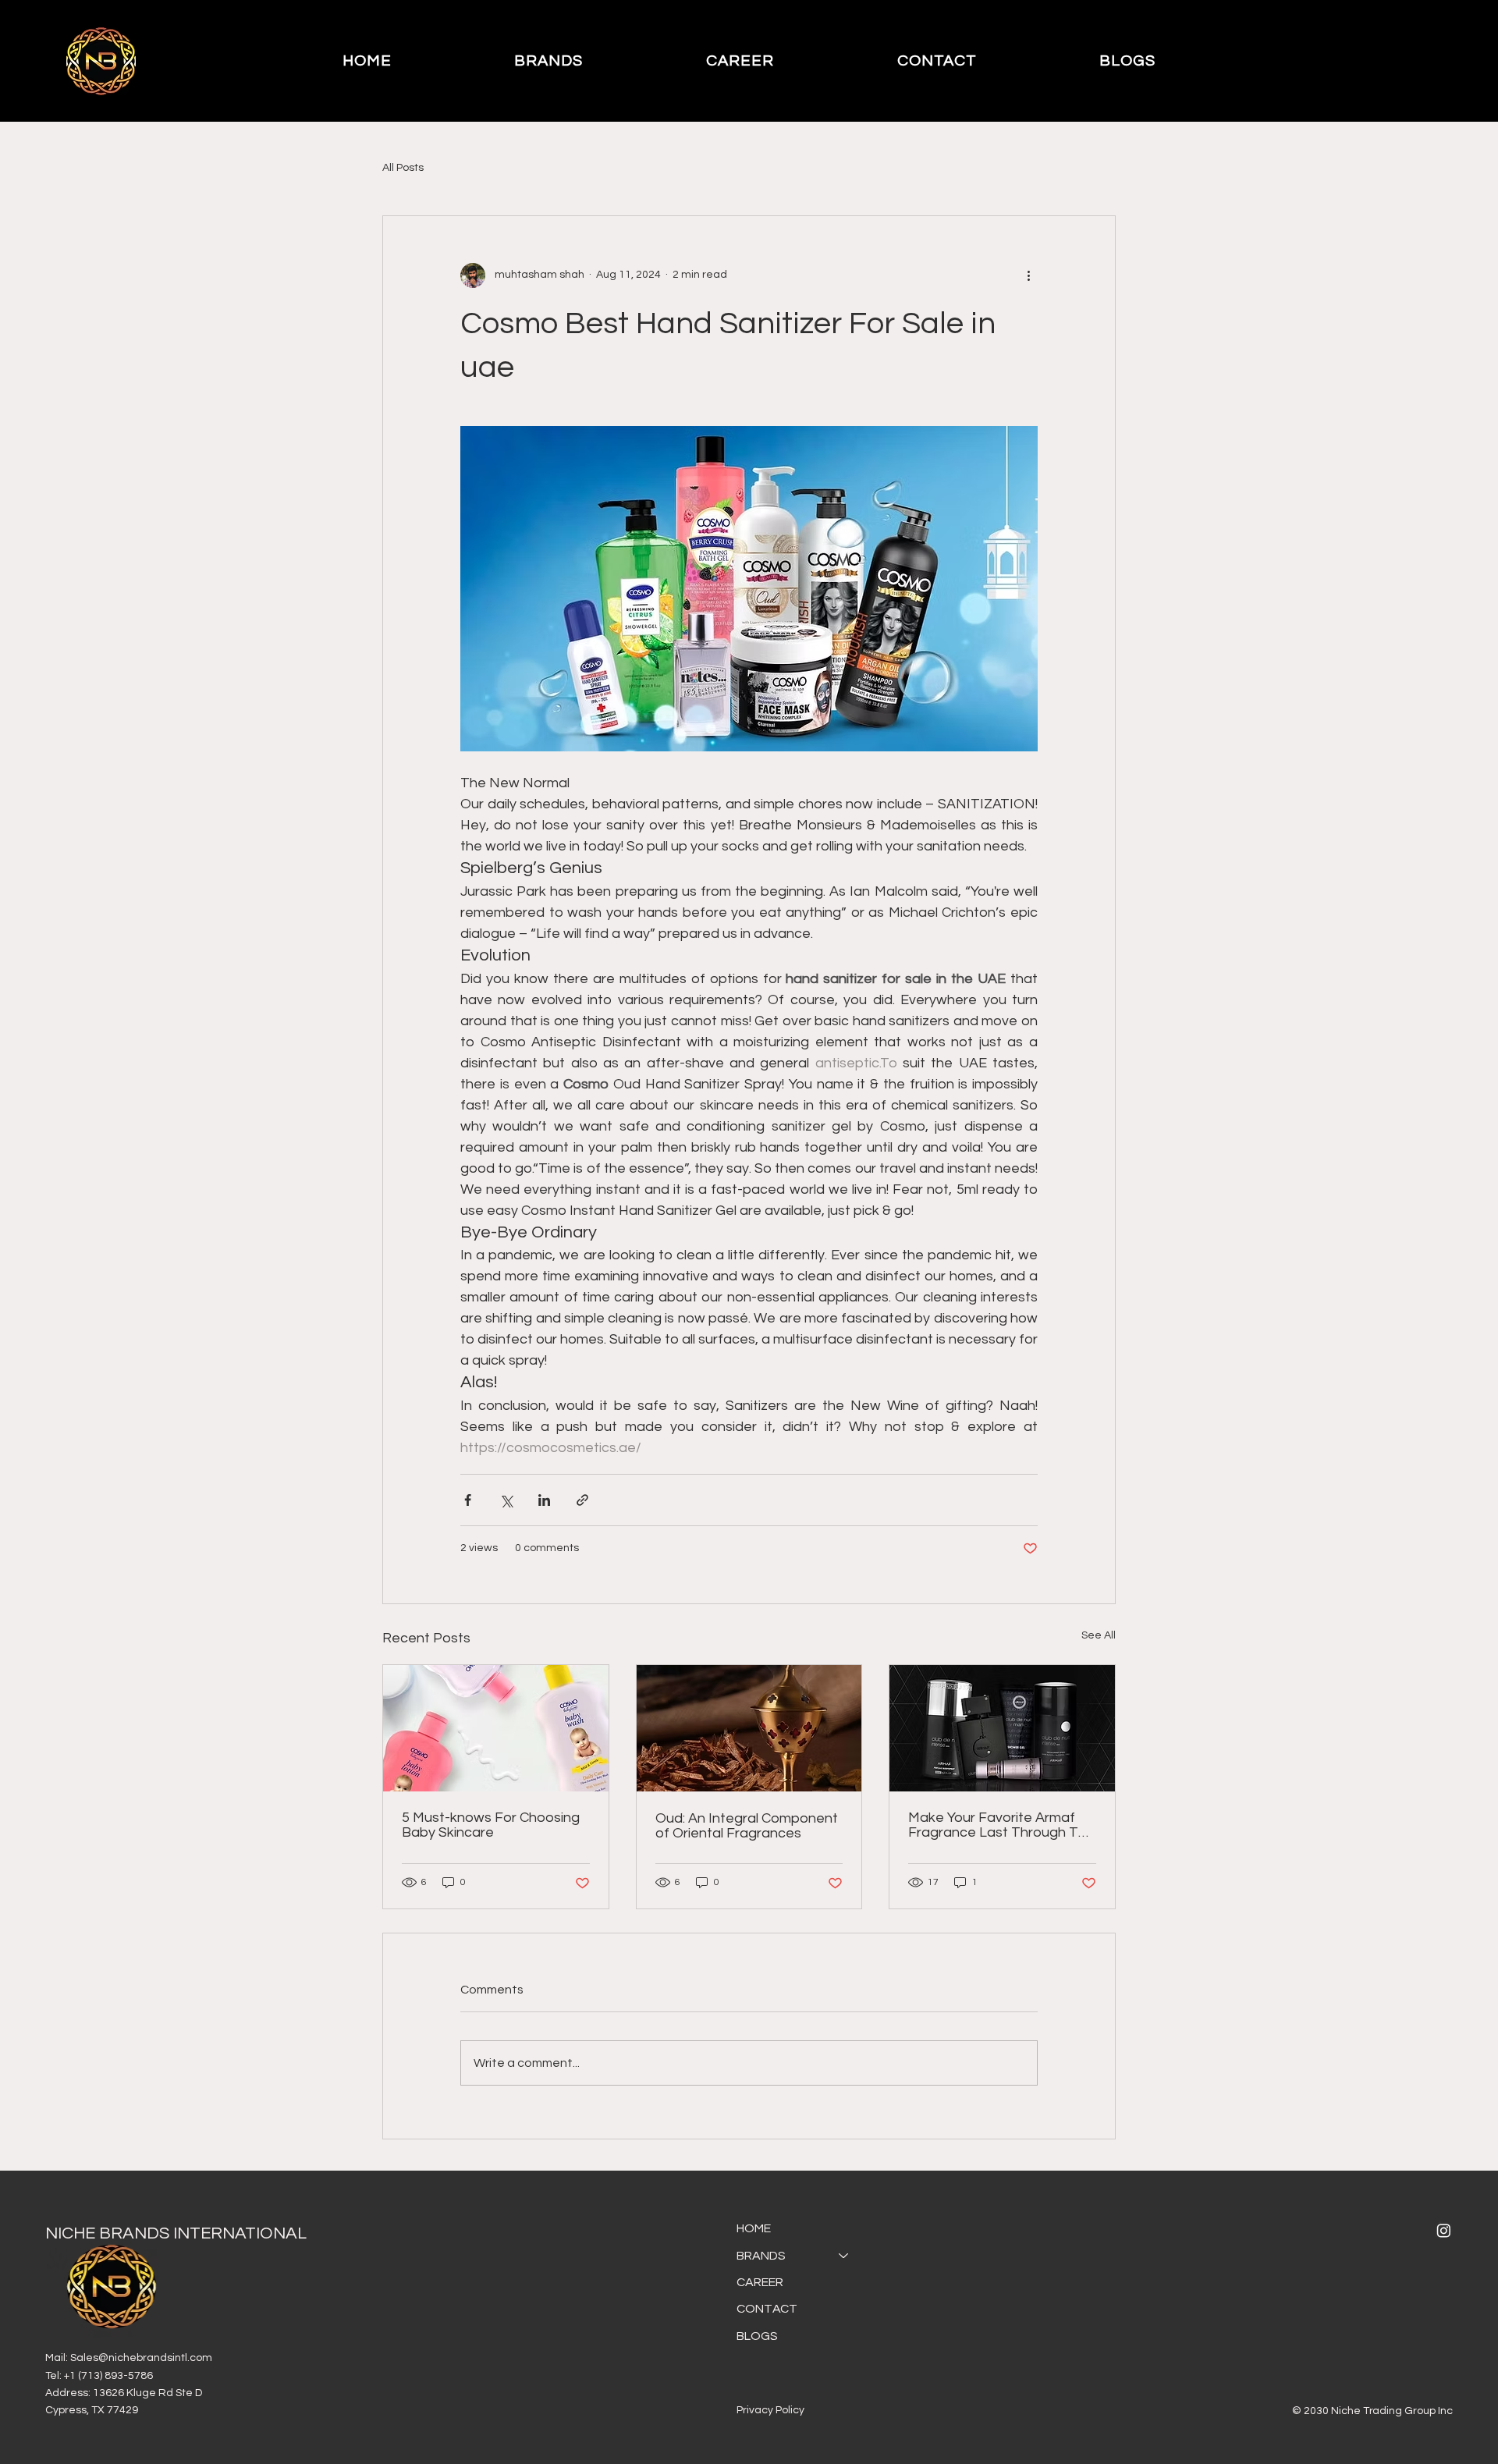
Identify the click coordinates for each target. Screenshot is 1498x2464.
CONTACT (767, 2309)
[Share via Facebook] (468, 1500)
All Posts (403, 168)
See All (1099, 1635)
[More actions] (1028, 275)
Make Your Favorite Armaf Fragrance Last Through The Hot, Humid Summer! (1001, 1825)
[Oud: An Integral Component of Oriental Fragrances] (749, 1728)
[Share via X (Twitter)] (506, 1500)
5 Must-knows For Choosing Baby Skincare (491, 1825)
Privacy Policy (770, 2410)
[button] (549, 61)
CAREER (760, 2282)
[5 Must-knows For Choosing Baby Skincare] (496, 1728)
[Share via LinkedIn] (544, 1500)
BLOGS (757, 2336)
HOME (754, 2228)
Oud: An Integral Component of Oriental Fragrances (747, 1826)
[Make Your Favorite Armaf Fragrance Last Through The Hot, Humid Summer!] (1002, 1728)
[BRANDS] (844, 2256)
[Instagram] (1444, 2230)
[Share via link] (582, 1500)
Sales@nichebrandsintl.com (141, 2358)
